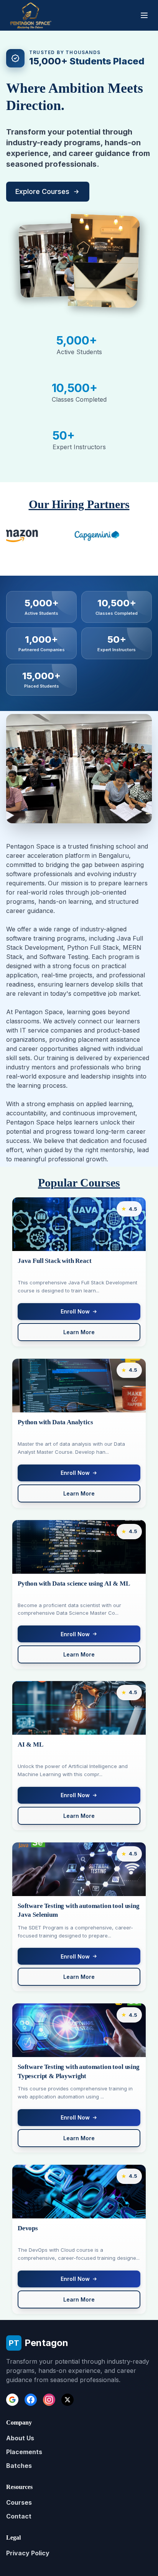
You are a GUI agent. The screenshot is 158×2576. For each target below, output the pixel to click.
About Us (20, 2438)
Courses (19, 2502)
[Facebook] (31, 2400)
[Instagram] (49, 2400)
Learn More (79, 1332)
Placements (24, 2452)
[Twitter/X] (67, 2400)
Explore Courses (42, 191)
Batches (19, 2466)
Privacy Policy (28, 2553)
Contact (19, 2516)
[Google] (12, 2400)
